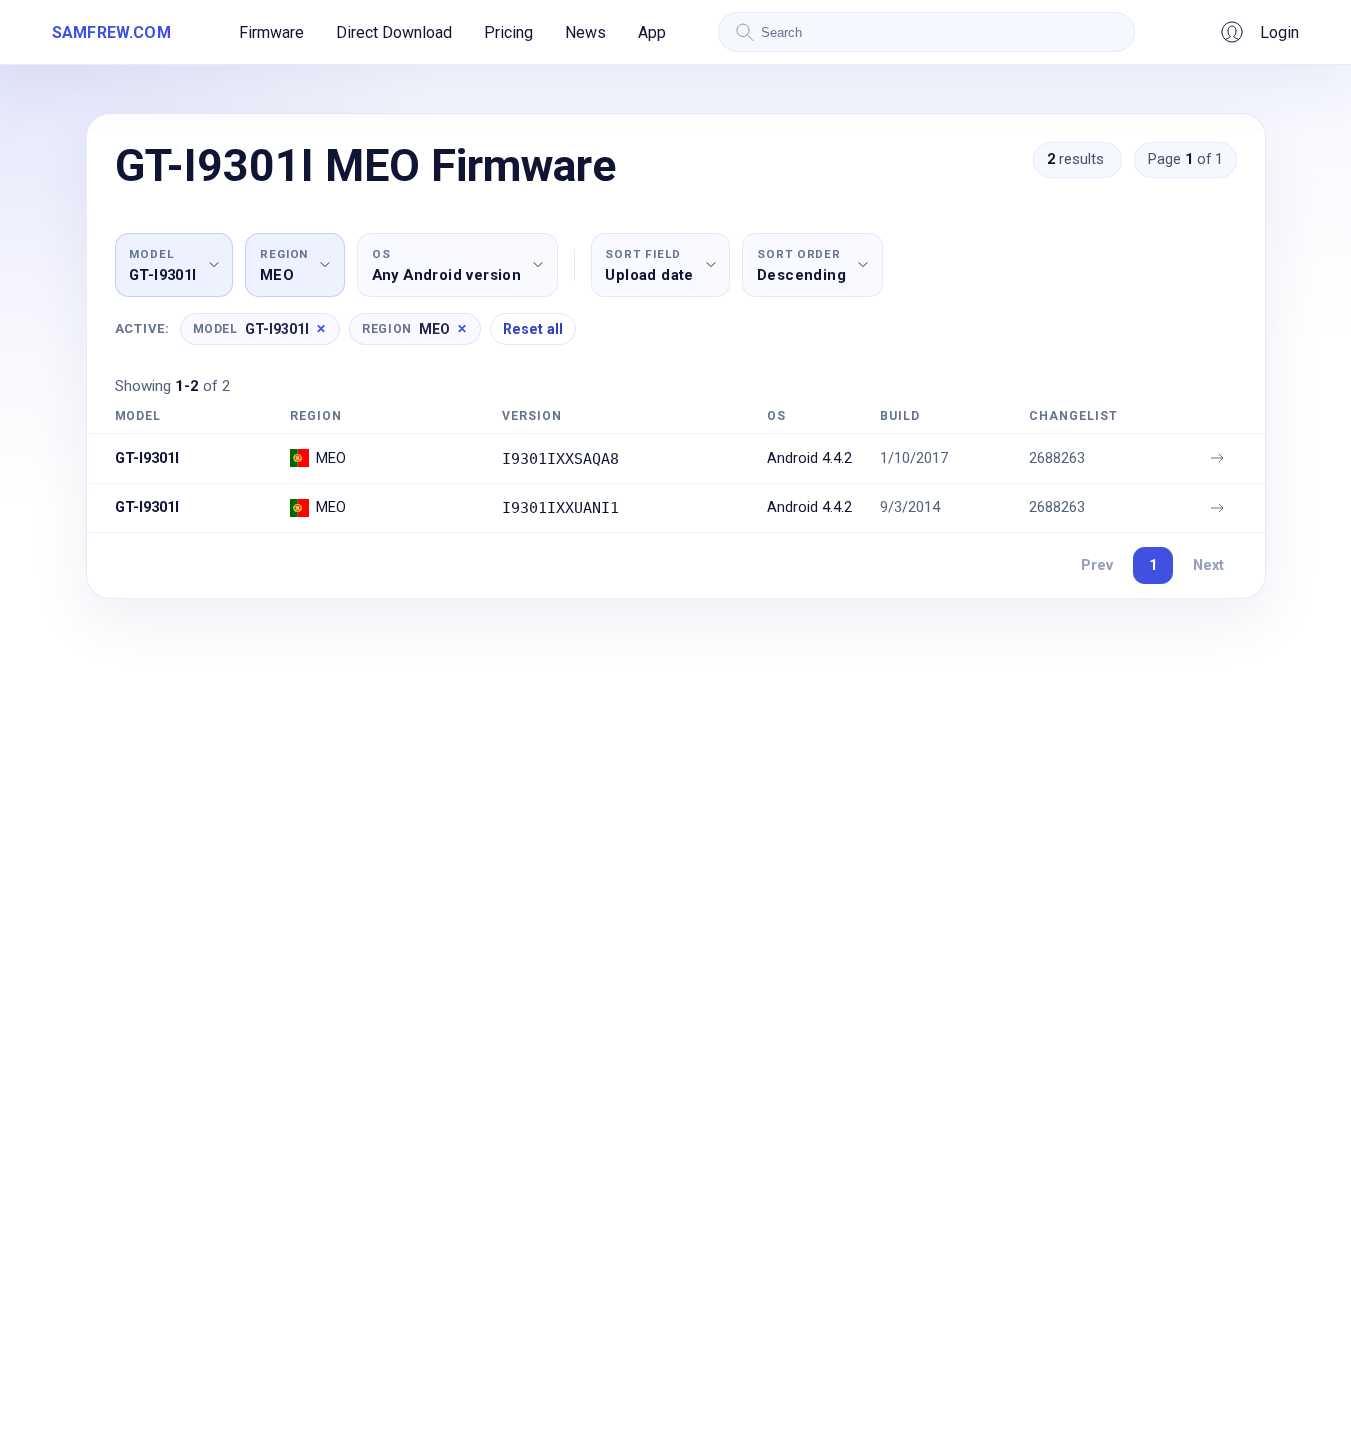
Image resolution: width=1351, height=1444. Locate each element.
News (585, 32)
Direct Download (394, 32)
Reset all (533, 329)
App (652, 32)
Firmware (271, 32)
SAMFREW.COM (111, 32)
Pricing (508, 32)
